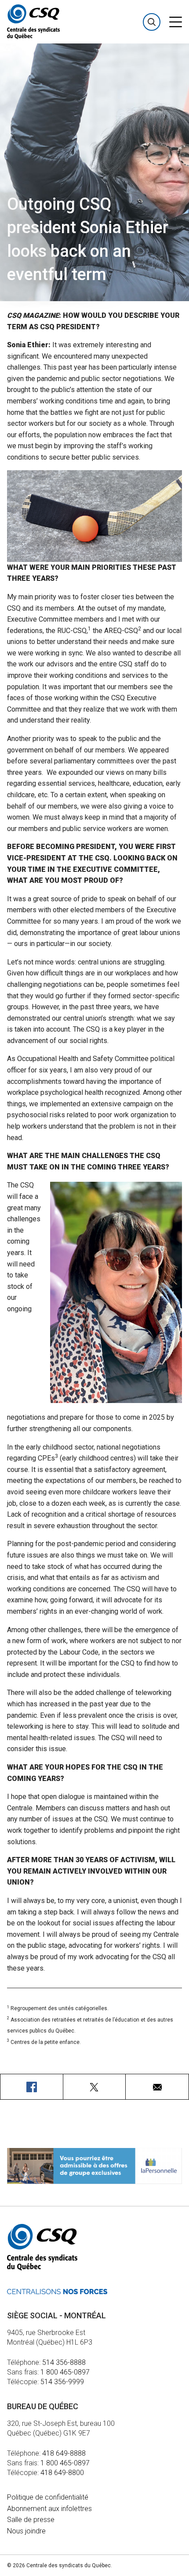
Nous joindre (26, 2531)
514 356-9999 (62, 2382)
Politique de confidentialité (48, 2497)
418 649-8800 (62, 2473)
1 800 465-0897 (65, 2372)
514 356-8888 (64, 2362)
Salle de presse (31, 2520)
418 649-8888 (64, 2453)
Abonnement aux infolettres (49, 2509)
